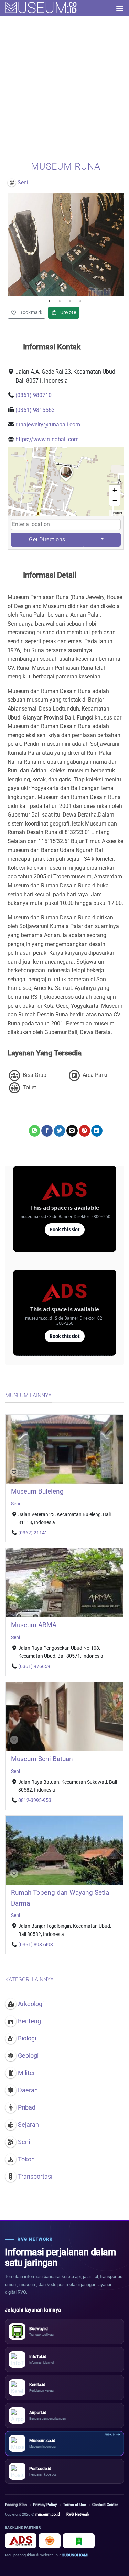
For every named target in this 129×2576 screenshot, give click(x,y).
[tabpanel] (66, 244)
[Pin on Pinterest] (84, 1131)
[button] (120, 8)
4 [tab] (82, 301)
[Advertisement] (64, 84)
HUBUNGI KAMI (75, 2555)
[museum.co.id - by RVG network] (41, 8)
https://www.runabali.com (47, 439)
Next (117, 244)
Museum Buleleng (37, 1491)
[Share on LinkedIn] (97, 1131)
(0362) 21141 (33, 1533)
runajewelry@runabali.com (48, 424)
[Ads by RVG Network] (21, 2541)
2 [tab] (61, 301)
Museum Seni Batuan (42, 1759)
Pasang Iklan (16, 2505)
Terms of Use (74, 2505)
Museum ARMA (34, 1625)
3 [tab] (72, 301)
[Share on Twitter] (59, 1131)
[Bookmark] (14, 1473)
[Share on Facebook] (47, 1131)
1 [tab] (51, 301)
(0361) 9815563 (35, 410)
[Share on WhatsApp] (35, 1131)
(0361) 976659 (34, 1666)
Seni (15, 1504)
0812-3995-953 (35, 1800)
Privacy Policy (45, 2505)
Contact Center (105, 2505)
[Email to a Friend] (72, 1131)
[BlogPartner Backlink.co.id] (79, 2541)
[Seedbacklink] (50, 2541)
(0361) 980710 (34, 395)
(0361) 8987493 (36, 1945)
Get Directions (47, 539)
